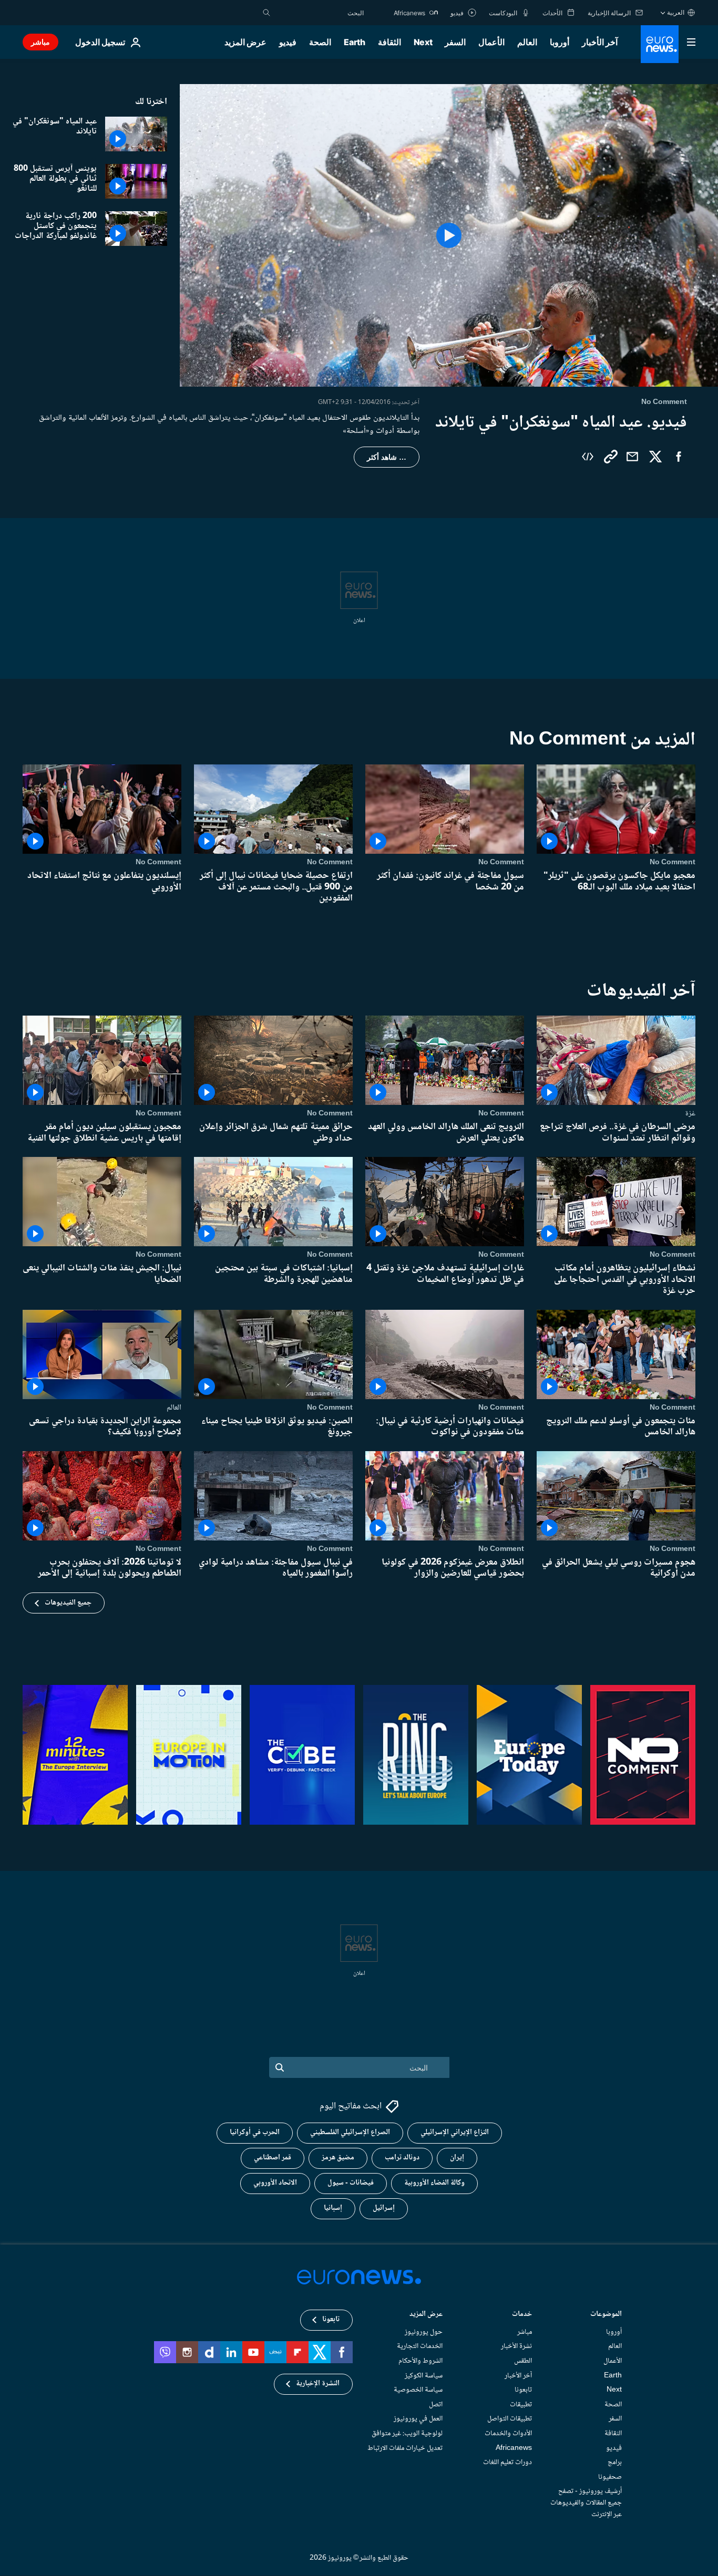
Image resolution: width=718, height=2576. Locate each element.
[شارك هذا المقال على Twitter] (655, 457)
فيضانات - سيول (351, 2184)
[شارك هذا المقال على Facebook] (679, 457)
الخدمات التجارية (420, 2347)
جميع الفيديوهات (68, 1602)
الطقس (523, 2361)
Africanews (514, 2448)
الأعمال (491, 42)
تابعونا (523, 2391)
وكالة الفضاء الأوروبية (434, 2184)
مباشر (40, 42)
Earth (354, 42)
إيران (457, 2158)
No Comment (673, 862)
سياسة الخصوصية (418, 2391)
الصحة (320, 42)
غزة (690, 1113)
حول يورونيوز (424, 2332)
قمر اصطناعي (273, 2158)
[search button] (266, 13)
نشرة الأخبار (516, 2347)
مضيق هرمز (338, 2158)
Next (423, 42)
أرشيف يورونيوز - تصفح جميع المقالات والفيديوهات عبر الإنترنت (586, 2503)
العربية (676, 12)
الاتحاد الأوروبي (275, 2184)
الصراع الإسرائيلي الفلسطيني (350, 2133)
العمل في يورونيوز (418, 2419)
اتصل (436, 2405)
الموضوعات (606, 2315)
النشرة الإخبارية (318, 2384)
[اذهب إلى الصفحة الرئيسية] (660, 44)
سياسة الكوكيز (424, 2376)
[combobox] (320, 13)
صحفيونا (610, 2477)
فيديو (288, 42)
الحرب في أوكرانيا (255, 2133)
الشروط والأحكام (420, 2361)
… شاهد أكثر (387, 457)
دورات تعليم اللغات (507, 2463)
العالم (527, 42)
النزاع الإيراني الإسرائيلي (455, 2133)
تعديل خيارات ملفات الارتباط (405, 2448)
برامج (615, 2463)
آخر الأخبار (600, 42)
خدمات (522, 2315)
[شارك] (632, 457)
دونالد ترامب (402, 2158)
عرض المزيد (426, 2315)
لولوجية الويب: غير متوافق (407, 2434)
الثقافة (389, 42)
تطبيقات (521, 2405)
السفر (455, 42)
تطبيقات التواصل (510, 2419)
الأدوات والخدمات (508, 2434)
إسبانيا (333, 2209)
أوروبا (560, 42)
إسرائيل (384, 2209)
